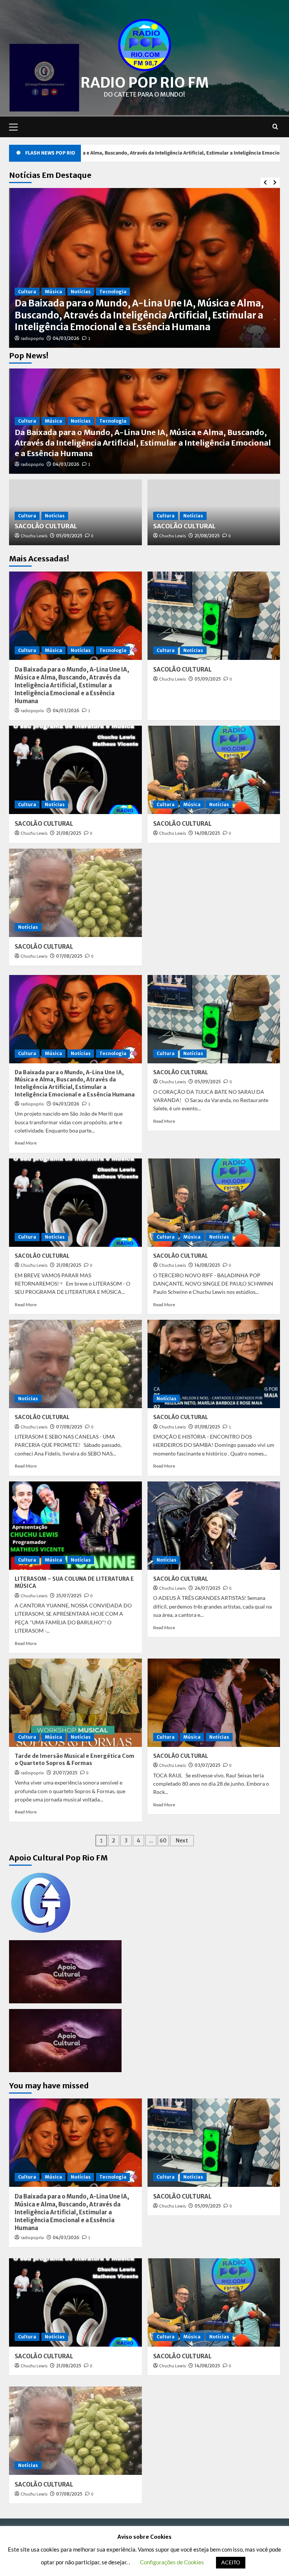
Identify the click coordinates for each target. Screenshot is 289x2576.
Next (182, 1841)
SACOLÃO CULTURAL (60, 327)
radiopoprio (32, 465)
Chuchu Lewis (34, 339)
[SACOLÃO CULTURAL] (214, 616)
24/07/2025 (208, 1588)
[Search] (275, 127)
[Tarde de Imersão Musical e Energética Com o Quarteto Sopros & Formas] (75, 1703)
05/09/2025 (69, 338)
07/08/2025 (69, 956)
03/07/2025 (208, 1765)
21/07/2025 (65, 1773)
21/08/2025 (207, 536)
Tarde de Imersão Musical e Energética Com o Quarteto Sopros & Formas (75, 1760)
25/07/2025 (69, 1596)
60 (163, 1841)
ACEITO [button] (231, 2562)
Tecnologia (113, 421)
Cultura (27, 315)
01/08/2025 (207, 1427)
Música (53, 421)
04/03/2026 (66, 464)
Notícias (55, 315)
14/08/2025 (207, 833)
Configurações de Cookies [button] (172, 2562)
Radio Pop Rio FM (145, 83)
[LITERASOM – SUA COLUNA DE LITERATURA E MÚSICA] (75, 1526)
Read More (26, 1143)
